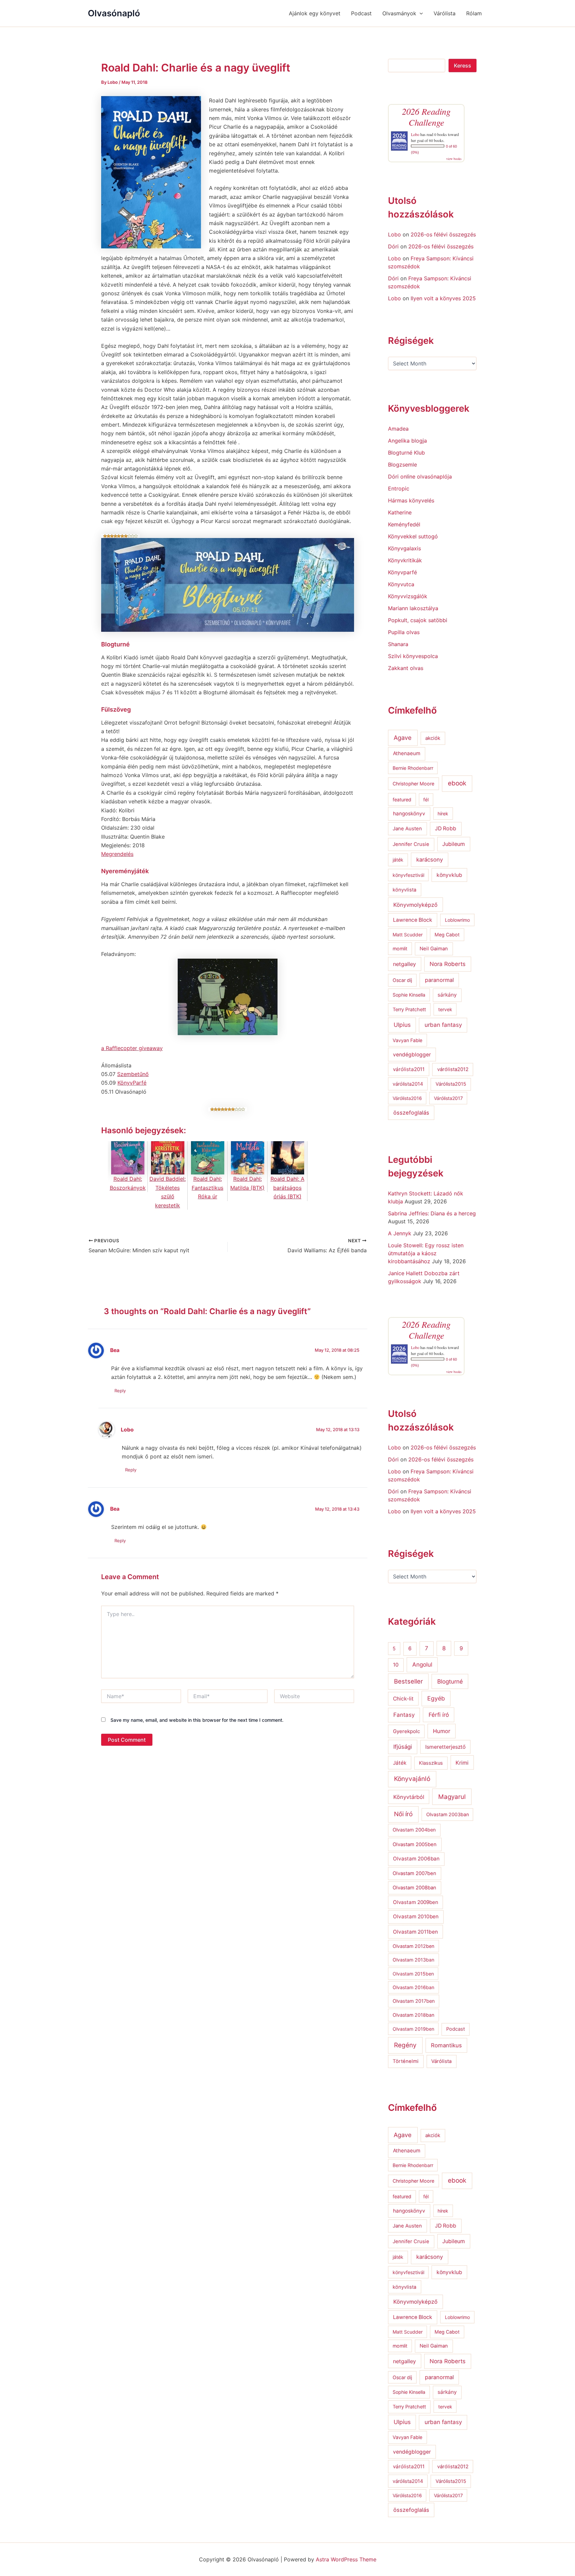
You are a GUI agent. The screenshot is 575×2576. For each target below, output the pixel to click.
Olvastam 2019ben (413, 2029)
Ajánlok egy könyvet (315, 13)
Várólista (445, 13)
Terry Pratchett (409, 1010)
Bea (115, 1350)
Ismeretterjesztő (445, 1747)
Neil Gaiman (434, 949)
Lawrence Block (413, 920)
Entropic (399, 488)
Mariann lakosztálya (413, 608)
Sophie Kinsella (409, 995)
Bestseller (408, 1681)
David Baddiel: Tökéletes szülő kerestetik (168, 1192)
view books (454, 159)
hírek (443, 813)
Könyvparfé (402, 572)
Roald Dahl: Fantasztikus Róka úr (207, 1188)
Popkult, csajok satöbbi (418, 620)
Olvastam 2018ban (413, 2015)
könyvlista (404, 890)
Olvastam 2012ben (413, 1946)
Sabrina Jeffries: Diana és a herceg (432, 1213)
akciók (433, 738)
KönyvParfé (132, 1083)
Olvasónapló (114, 13)
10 (396, 1665)
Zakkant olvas (406, 668)
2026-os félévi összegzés (443, 234)
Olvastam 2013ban (413, 1960)
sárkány (447, 995)
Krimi (462, 1763)
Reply (120, 1391)
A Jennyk (400, 1233)
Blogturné (450, 1681)
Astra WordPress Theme (346, 2559)
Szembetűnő (133, 1074)
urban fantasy (443, 1025)
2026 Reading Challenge (426, 117)
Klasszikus (431, 1763)
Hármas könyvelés (411, 500)
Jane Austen (407, 829)
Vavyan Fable (407, 1040)
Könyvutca (401, 584)
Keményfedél (404, 524)
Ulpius (402, 1025)
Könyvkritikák (405, 560)
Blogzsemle (402, 465)
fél (426, 800)
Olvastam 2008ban (414, 1888)
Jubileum (454, 844)
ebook (457, 783)
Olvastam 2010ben (416, 1916)
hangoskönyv (409, 813)
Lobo (127, 1430)
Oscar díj (402, 980)
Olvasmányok (399, 13)
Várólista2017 (448, 1098)
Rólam (474, 13)
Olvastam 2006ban (416, 1859)
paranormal (439, 980)
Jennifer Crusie (411, 844)
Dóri (393, 246)
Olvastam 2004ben (414, 1830)
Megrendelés (117, 854)
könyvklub (449, 875)
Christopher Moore (413, 784)
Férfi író (439, 1715)
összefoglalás (411, 1113)
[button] (420, 13)
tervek (445, 1009)
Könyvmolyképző (415, 905)
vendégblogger (412, 1055)
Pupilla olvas (404, 632)
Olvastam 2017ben (414, 2001)
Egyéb (436, 1698)
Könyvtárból (409, 1797)
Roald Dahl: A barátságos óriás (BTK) (287, 1188)
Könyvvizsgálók (408, 596)
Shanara (398, 644)
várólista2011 (409, 1069)
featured (402, 800)
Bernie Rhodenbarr (413, 768)
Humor (442, 1731)
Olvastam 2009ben (416, 1902)
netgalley (404, 964)
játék (398, 860)
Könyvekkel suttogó (413, 536)
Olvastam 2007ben (414, 1873)
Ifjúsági (403, 1747)
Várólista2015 (451, 1084)
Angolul (422, 1664)
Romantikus (446, 2045)
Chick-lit (403, 1699)
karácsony (430, 860)
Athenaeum (407, 753)
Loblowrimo (457, 920)
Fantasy (404, 1715)
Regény (405, 2045)
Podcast (361, 13)
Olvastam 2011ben (415, 1932)
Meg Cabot (447, 935)
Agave (403, 738)
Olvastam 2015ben (413, 1974)
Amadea (398, 429)
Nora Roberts (448, 964)
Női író (403, 1814)
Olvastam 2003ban (448, 1814)
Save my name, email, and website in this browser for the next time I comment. (197, 1720)
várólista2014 (408, 1084)
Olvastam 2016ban (413, 1987)
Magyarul (452, 1797)
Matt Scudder (408, 935)
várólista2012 (453, 1069)
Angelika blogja (407, 441)
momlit (400, 949)
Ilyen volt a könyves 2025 (443, 298)
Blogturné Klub (406, 453)
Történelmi (406, 2061)
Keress (463, 66)
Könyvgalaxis (404, 548)
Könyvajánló (412, 1779)
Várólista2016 (407, 1098)
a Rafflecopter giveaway (132, 1048)
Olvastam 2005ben (415, 1844)
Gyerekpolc (406, 1731)
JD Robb (446, 828)
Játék (400, 1763)
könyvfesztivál (408, 875)
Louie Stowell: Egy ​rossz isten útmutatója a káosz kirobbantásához (426, 1253)
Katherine (400, 512)
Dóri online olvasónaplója (420, 476)
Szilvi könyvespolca (413, 656)
